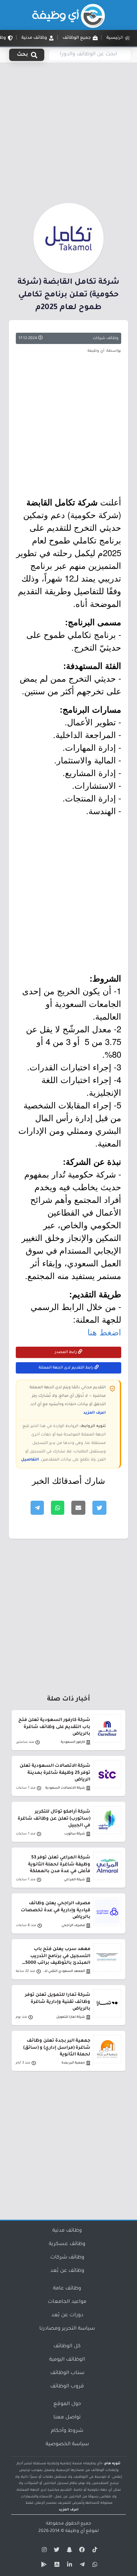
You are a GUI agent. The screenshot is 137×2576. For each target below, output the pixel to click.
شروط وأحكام (67, 2431)
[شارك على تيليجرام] (37, 1508)
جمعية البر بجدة (73, 2063)
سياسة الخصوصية (67, 2445)
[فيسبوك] (81, 2551)
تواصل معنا (67, 2418)
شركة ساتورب (75, 1834)
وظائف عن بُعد (67, 2271)
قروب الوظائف (67, 2387)
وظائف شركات (106, 338)
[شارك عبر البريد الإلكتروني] (78, 1508)
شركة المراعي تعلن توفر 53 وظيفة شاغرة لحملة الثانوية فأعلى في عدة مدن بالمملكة (59, 1864)
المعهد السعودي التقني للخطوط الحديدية (63, 1971)
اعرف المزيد (94, 1413)
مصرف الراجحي (73, 1926)
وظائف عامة (67, 2289)
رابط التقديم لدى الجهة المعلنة (67, 1368)
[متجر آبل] (56, 2566)
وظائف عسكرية (67, 2244)
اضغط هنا (104, 1332)
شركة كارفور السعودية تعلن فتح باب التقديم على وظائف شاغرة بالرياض (54, 1727)
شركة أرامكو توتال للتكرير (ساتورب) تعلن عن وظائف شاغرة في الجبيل (54, 1819)
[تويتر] (56, 2551)
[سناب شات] (68, 2551)
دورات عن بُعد (67, 2316)
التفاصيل (30, 1460)
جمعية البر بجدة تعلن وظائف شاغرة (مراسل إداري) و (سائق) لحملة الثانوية (57, 2048)
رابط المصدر (66, 1352)
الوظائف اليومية (67, 2360)
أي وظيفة (75, 2531)
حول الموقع (67, 2404)
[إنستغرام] (43, 2551)
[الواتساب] (94, 2566)
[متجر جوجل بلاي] (43, 2566)
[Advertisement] (68, 131)
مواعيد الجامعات (67, 2302)
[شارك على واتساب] (58, 1508)
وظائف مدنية (67, 2231)
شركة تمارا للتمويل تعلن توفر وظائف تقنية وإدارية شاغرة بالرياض (58, 2002)
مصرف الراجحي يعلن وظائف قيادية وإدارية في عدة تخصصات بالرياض (56, 1910)
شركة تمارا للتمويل (71, 2017)
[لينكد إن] (68, 2566)
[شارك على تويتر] (99, 1508)
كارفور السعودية (73, 1742)
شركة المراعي (74, 1880)
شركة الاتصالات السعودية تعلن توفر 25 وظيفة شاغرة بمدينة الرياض (55, 1773)
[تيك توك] (94, 2551)
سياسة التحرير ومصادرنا (67, 2329)
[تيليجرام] (81, 2566)
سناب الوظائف (67, 2373)
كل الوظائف (67, 2347)
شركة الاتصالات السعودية (65, 1788)
